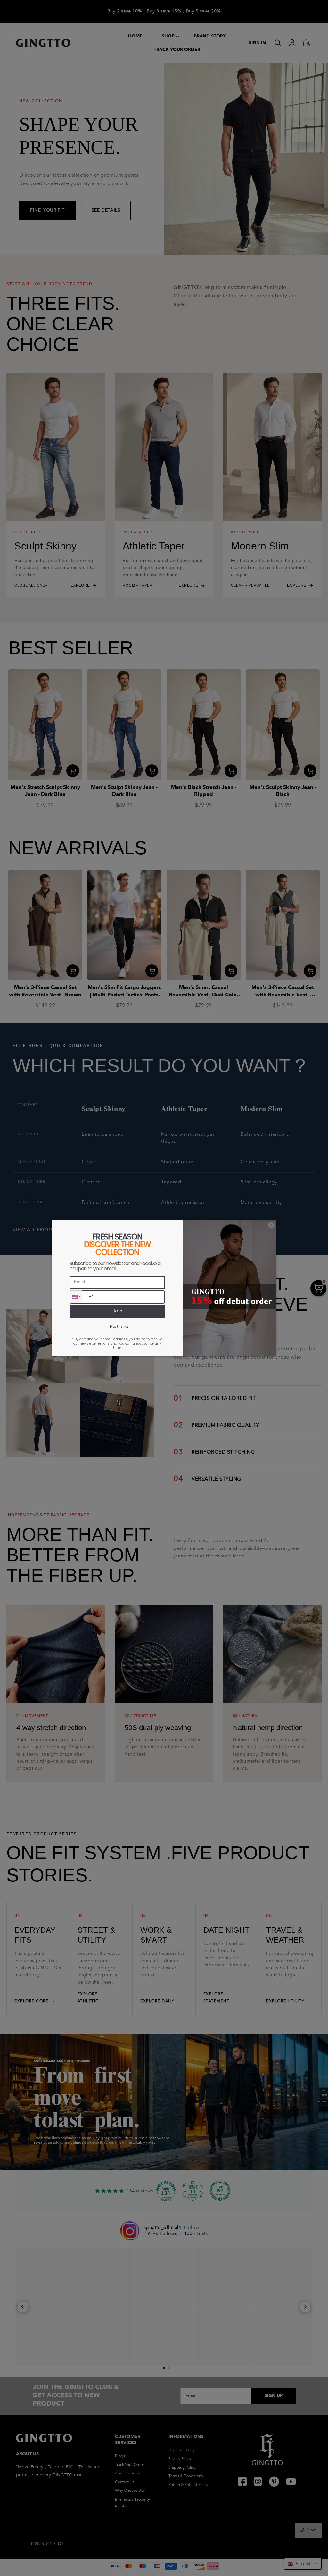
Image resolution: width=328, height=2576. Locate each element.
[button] (76, 1297)
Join (117, 1311)
